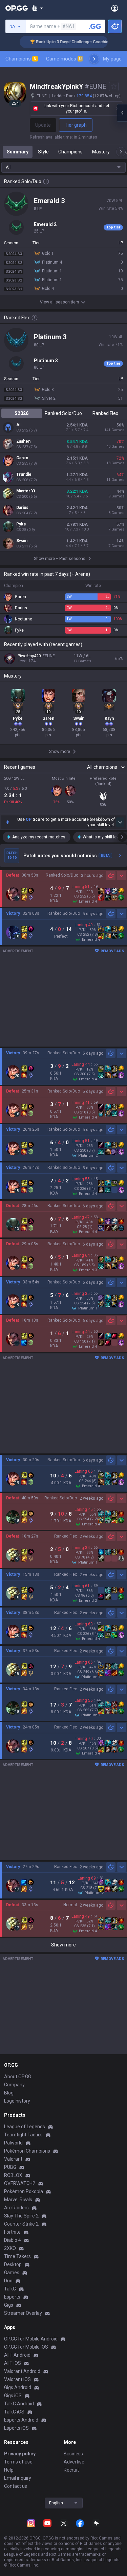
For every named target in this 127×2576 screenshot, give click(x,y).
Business (73, 2454)
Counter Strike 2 (21, 2224)
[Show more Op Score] (120, 822)
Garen (22, 458)
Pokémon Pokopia (24, 2191)
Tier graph (76, 125)
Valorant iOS (17, 2379)
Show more (63, 1945)
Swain (22, 541)
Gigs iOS (13, 2396)
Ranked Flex (105, 413)
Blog (9, 2093)
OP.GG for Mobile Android (31, 2339)
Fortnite (12, 2232)
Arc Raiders (16, 2208)
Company (14, 2085)
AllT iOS (13, 2363)
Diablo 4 (13, 2240)
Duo (8, 2281)
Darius (22, 508)
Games (12, 2273)
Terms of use (18, 2462)
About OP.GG (18, 2077)
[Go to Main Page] (17, 8)
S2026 (22, 413)
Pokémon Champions (27, 2151)
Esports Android (21, 2420)
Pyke (21, 524)
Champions (21, 59)
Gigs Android (18, 2387)
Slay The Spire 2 (21, 2216)
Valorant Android (22, 2371)
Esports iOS (16, 2428)
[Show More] (37, 8)
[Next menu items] (94, 59)
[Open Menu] (115, 8)
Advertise (74, 2462)
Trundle (24, 474)
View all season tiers (60, 302)
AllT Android (17, 2355)
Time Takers (17, 2256)
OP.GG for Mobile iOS (26, 2347)
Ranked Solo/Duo (63, 413)
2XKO (10, 2248)
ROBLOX (13, 2175)
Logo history (17, 2101)
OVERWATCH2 (20, 2183)
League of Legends (25, 2127)
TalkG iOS (14, 2412)
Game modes (64, 59)
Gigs (9, 2305)
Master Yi (26, 491)
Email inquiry (18, 2478)
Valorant (13, 2159)
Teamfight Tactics (23, 2135)
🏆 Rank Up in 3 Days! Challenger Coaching (57, 42)
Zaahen (23, 441)
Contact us (16, 2486)
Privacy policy (20, 2454)
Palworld (13, 2143)
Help (9, 2470)
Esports (12, 2297)
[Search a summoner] (95, 26)
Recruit (71, 2470)
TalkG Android (19, 2404)
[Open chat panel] (122, 113)
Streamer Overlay (23, 2313)
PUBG (10, 2167)
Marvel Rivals (18, 2200)
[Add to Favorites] (114, 87)
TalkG (10, 2289)
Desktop (13, 2264)
